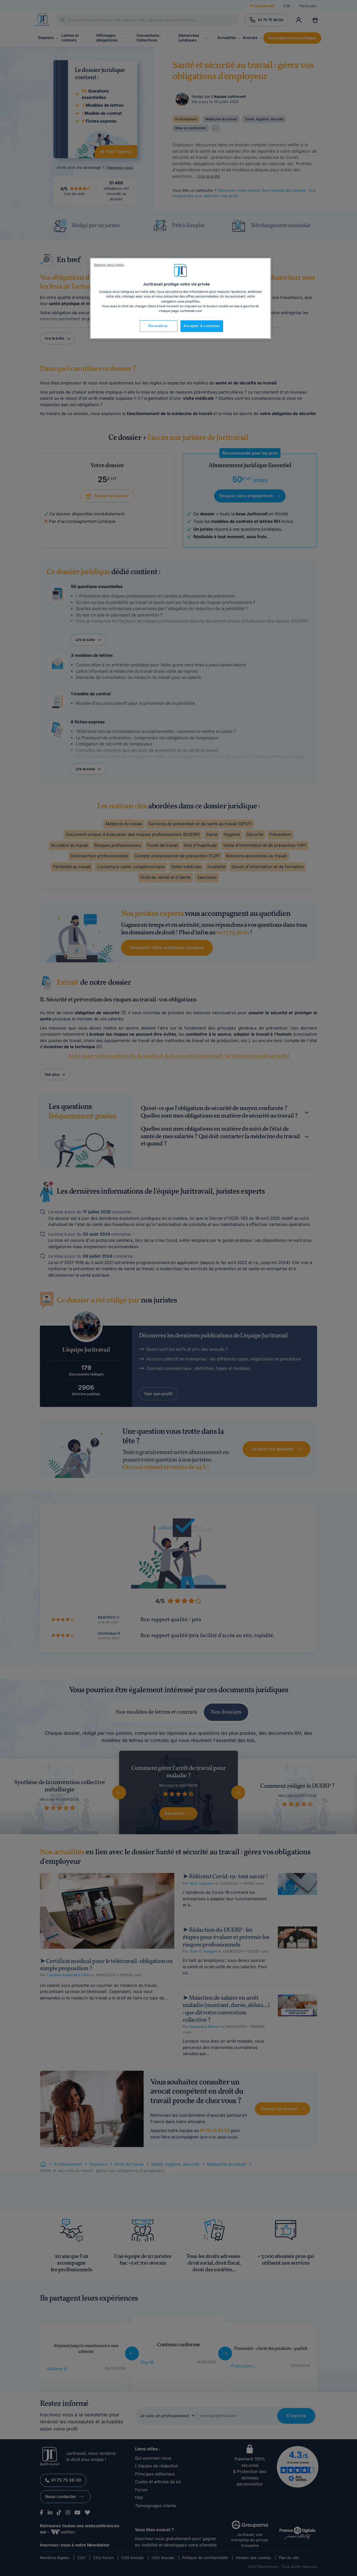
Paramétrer (158, 326)
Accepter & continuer (202, 326)
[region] (180, 298)
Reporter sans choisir (109, 265)
